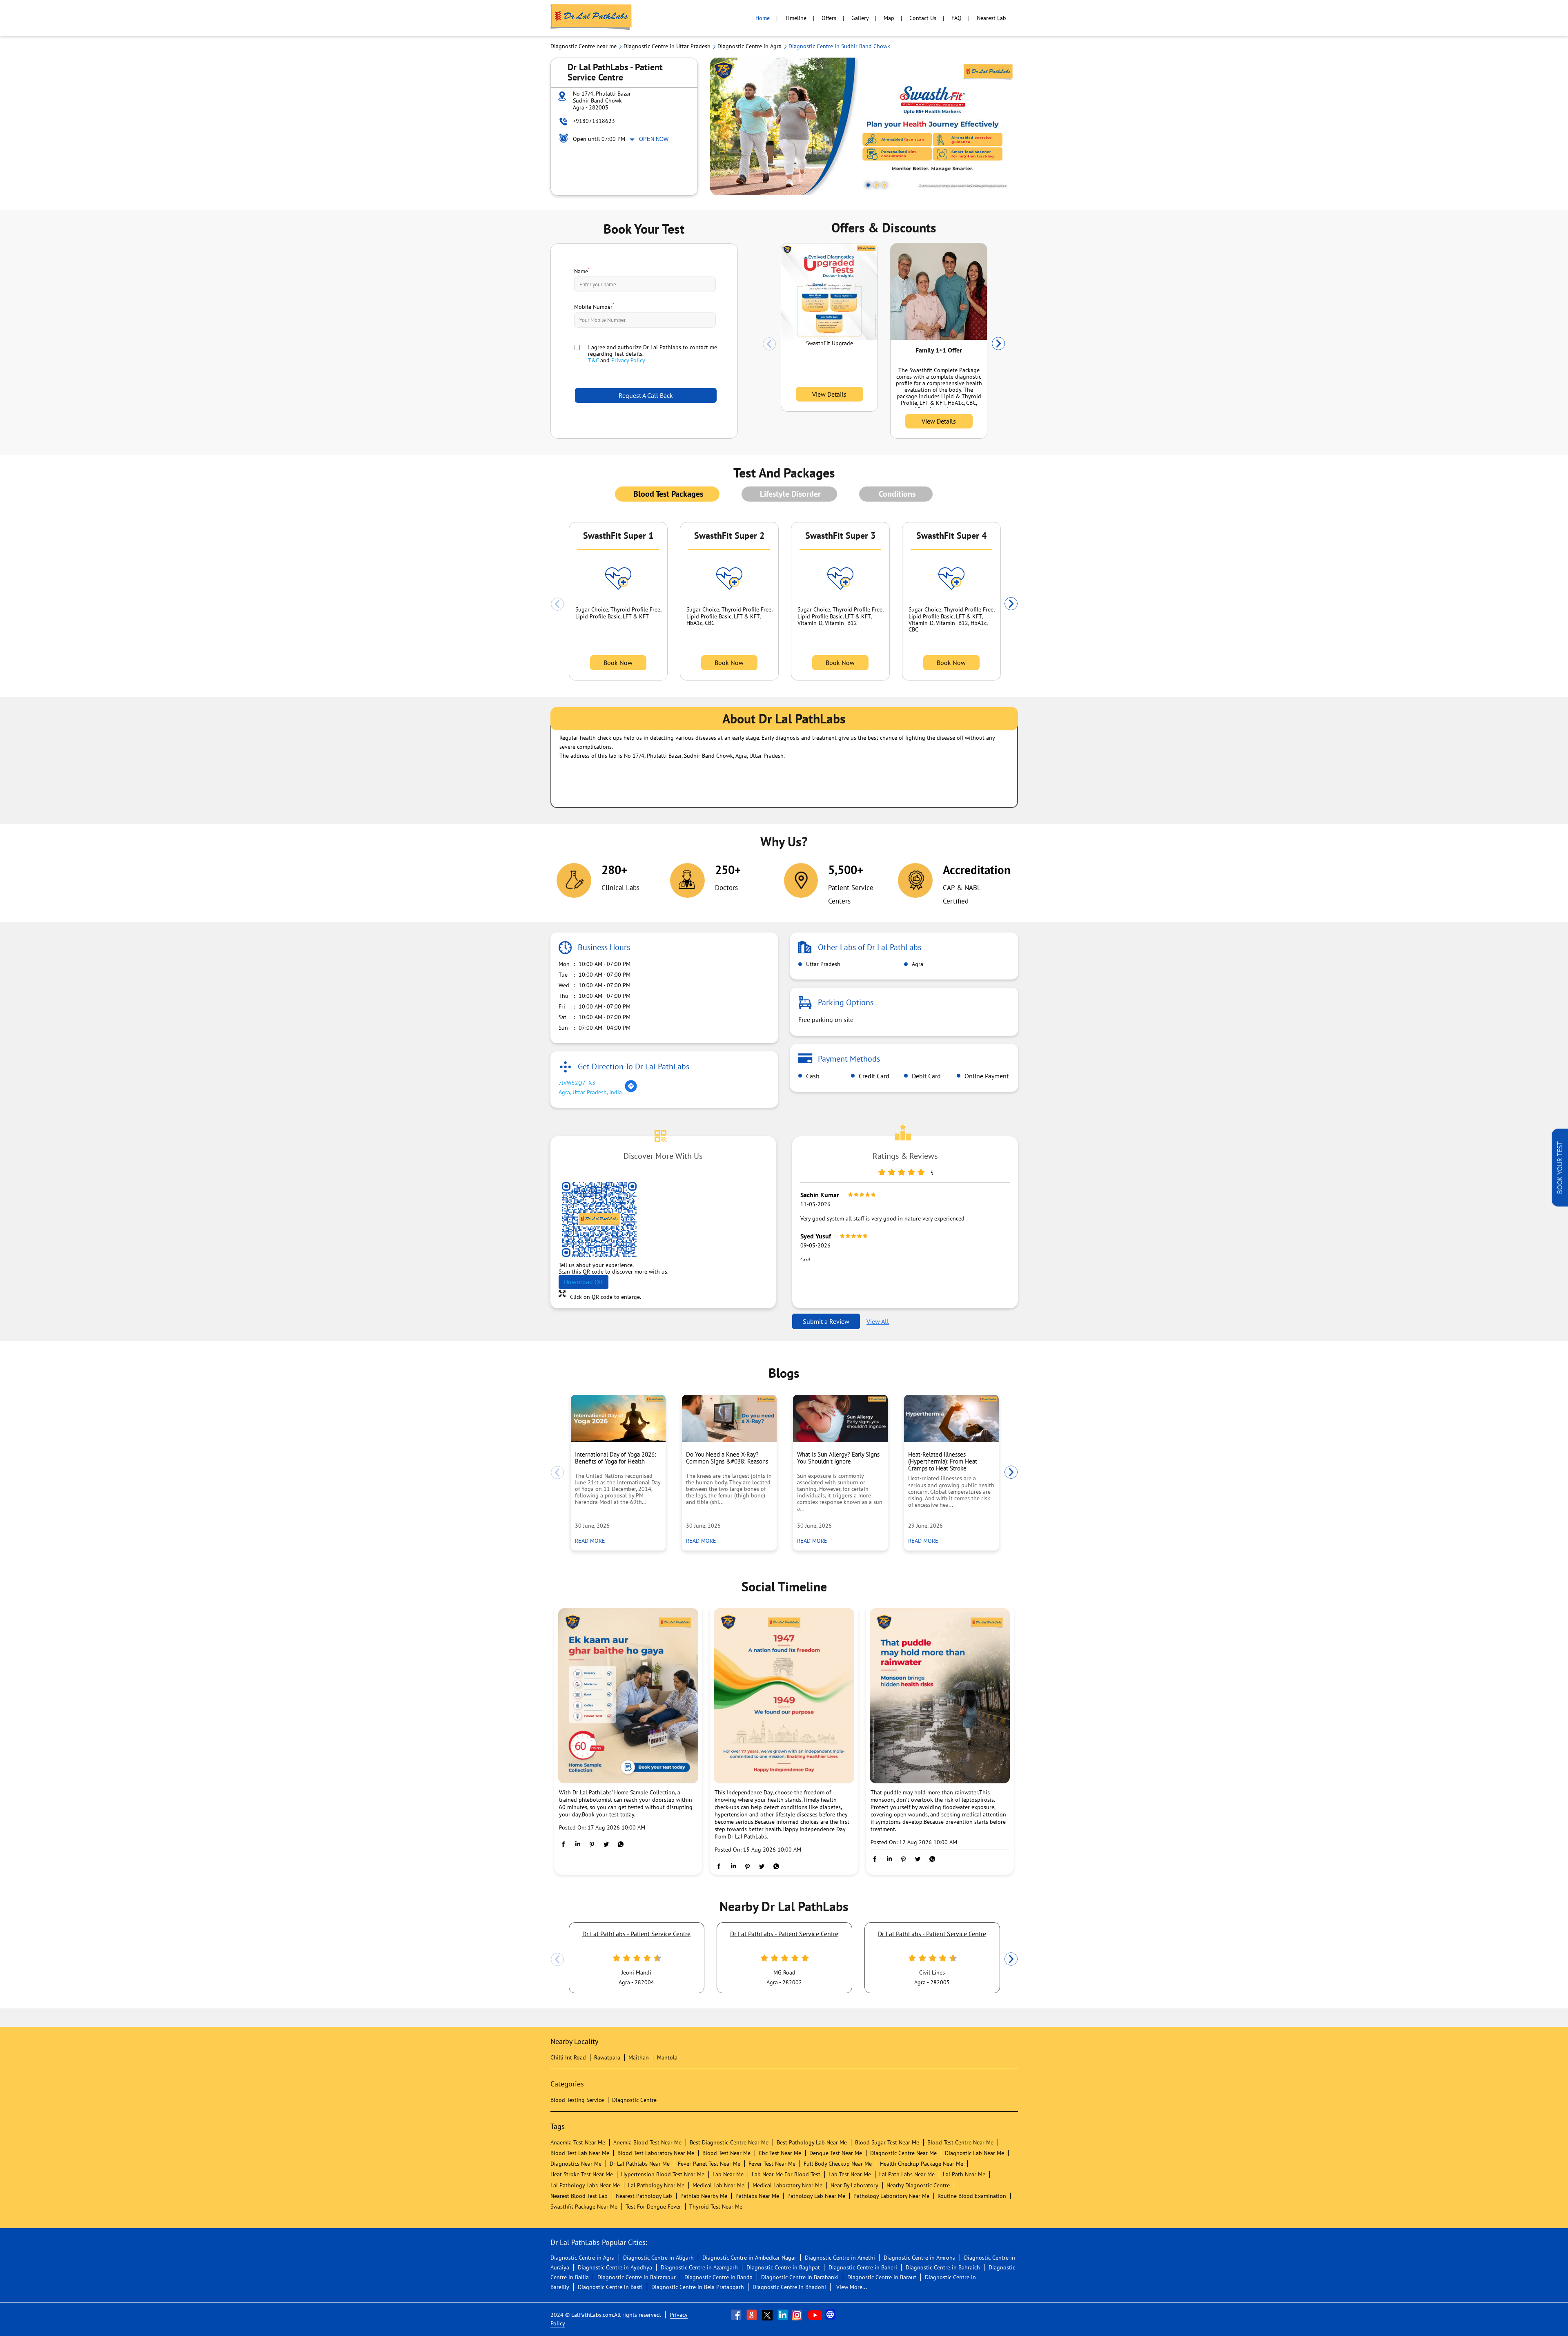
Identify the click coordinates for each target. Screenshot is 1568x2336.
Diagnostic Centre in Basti (610, 2287)
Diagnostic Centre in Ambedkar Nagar (749, 2258)
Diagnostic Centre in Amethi (840, 2258)
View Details (829, 394)
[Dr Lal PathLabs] (591, 18)
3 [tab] (884, 185)
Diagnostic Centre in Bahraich (943, 2267)
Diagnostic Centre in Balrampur (637, 2277)
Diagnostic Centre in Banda (718, 2277)
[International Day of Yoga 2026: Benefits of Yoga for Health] (618, 1419)
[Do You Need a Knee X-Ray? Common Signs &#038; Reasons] (729, 1419)
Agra (917, 964)
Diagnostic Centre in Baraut (882, 2277)
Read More (592, 1541)
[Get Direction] (631, 1091)
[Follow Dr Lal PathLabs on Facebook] (737, 2315)
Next (998, 344)
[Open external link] (1560, 1204)
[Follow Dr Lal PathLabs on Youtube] (815, 2315)
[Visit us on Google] (753, 2315)
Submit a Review (826, 1321)
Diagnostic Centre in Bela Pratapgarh (698, 2287)
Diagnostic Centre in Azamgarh (699, 2267)
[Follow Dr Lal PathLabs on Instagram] (799, 2315)
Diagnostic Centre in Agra (582, 2258)
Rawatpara (607, 2057)
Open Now (654, 139)
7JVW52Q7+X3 (577, 1083)
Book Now (618, 663)
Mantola (667, 2057)
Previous (769, 344)
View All (878, 1321)
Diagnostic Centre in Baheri (863, 2267)
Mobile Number (594, 306)
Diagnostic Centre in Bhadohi (789, 2287)
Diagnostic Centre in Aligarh (658, 2258)
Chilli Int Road (568, 2057)
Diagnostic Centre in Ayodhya (615, 2267)
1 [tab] (868, 185)
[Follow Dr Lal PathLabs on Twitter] (768, 2315)
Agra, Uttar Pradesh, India (590, 1092)
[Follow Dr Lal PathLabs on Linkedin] (784, 2315)
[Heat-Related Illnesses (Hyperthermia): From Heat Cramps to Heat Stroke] (951, 1419)
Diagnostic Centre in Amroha (920, 2258)
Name (582, 270)
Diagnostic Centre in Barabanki (800, 2277)
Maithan (639, 2057)
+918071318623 (594, 121)
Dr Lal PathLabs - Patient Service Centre (636, 1934)
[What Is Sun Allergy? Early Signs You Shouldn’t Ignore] (840, 1419)
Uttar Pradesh (822, 964)
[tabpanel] (864, 126)
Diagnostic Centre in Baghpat (783, 2267)
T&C (593, 360)
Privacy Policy (628, 360)
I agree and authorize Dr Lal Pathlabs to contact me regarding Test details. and (653, 354)
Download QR (584, 1282)
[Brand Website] (831, 2315)
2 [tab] (876, 185)
